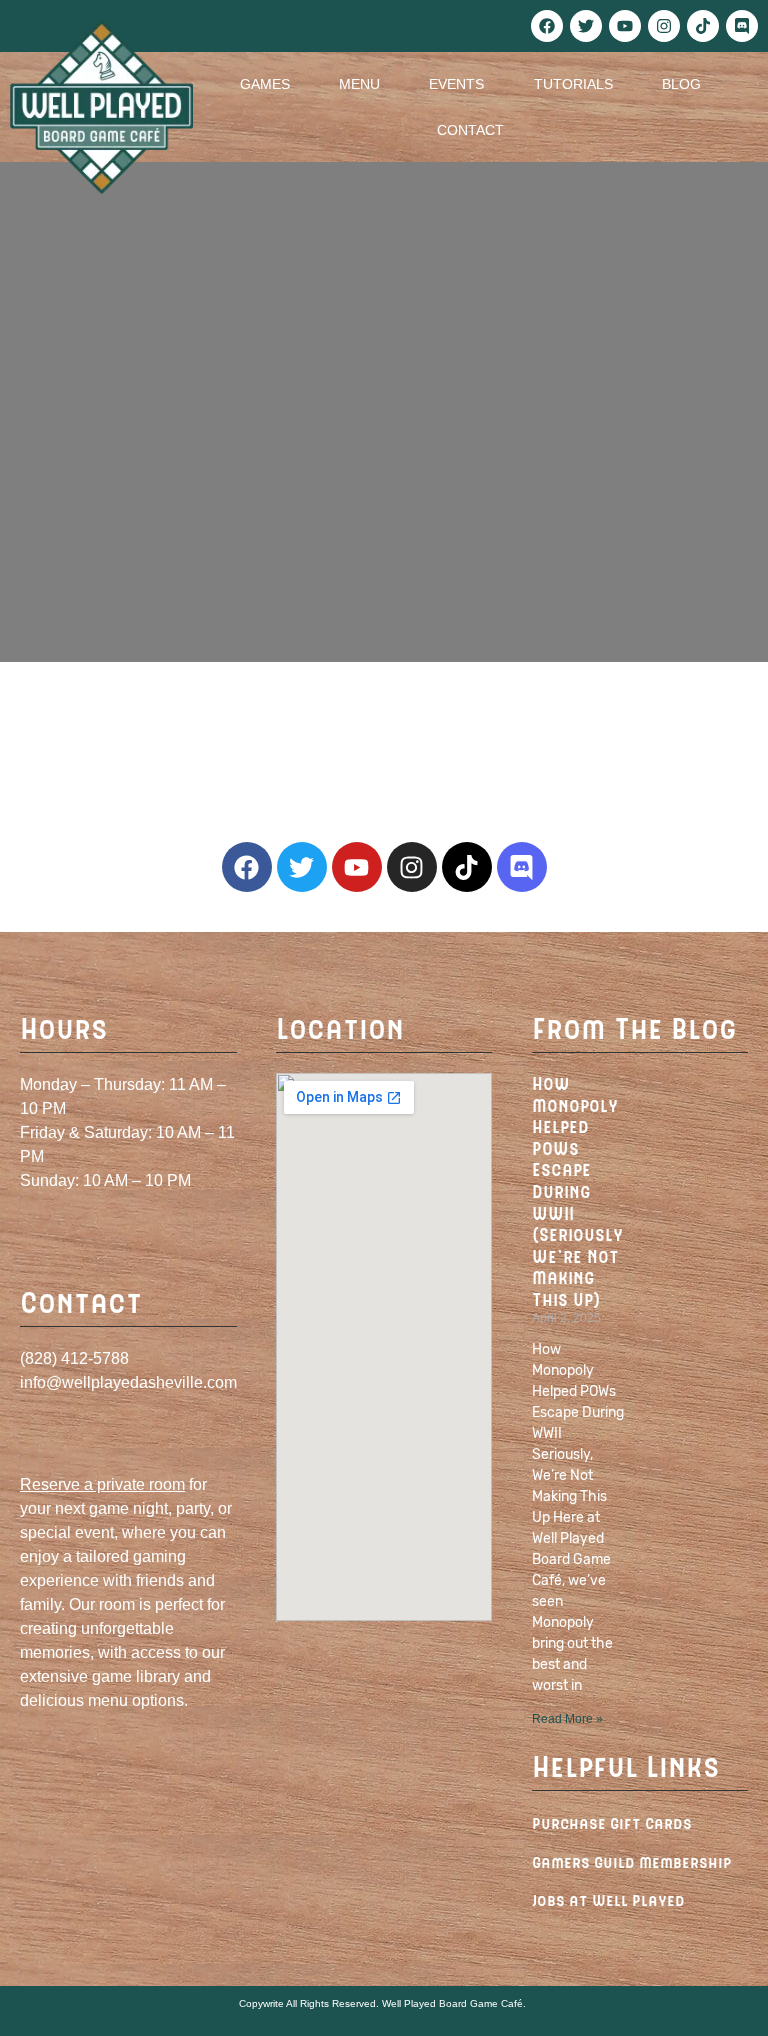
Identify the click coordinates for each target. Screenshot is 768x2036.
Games (265, 84)
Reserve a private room (102, 1484)
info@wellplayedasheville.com (128, 1382)
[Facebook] (547, 26)
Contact (470, 130)
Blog (681, 84)
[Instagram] (664, 26)
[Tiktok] (703, 26)
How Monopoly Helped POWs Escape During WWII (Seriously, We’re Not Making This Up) (580, 1191)
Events (456, 84)
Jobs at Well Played (608, 1899)
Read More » (567, 1719)
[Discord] (742, 26)
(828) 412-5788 (74, 1358)
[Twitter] (586, 26)
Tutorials (573, 84)
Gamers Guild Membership (631, 1861)
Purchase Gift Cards (612, 1822)
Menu (359, 84)
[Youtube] (625, 26)
